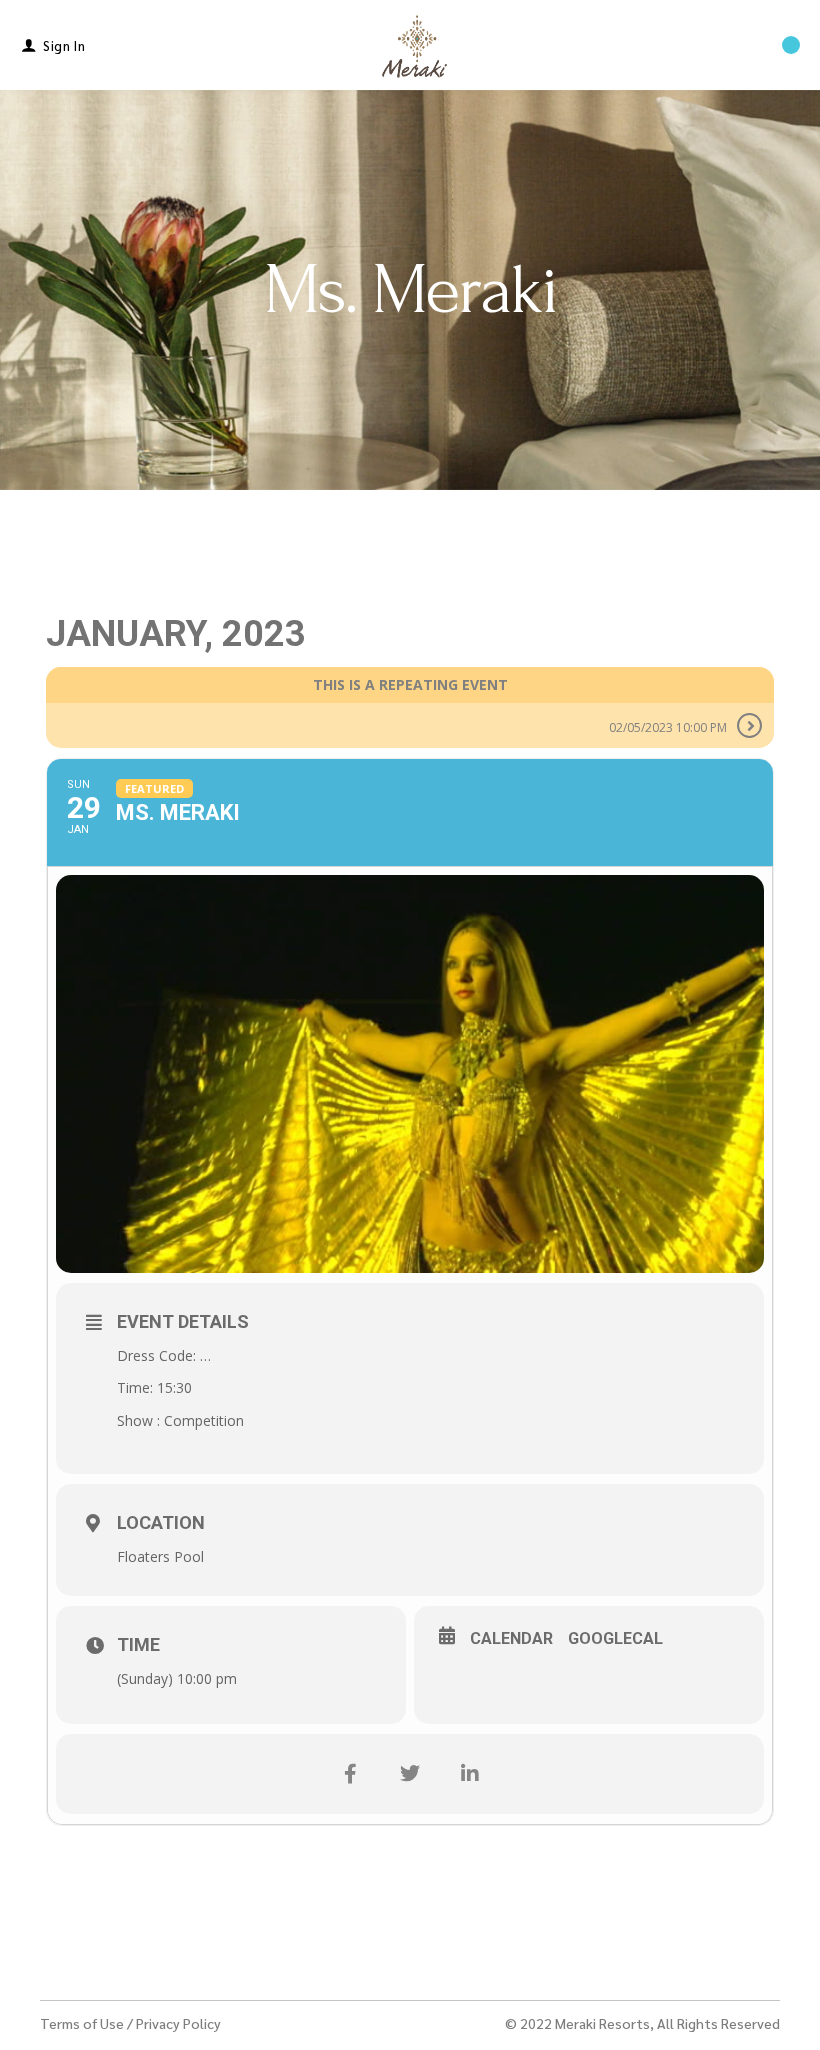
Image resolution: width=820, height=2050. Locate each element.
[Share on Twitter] (410, 1774)
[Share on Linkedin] (470, 1774)
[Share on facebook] (350, 1774)
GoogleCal (615, 1638)
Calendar (511, 1638)
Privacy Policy (178, 2023)
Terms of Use (82, 2023)
